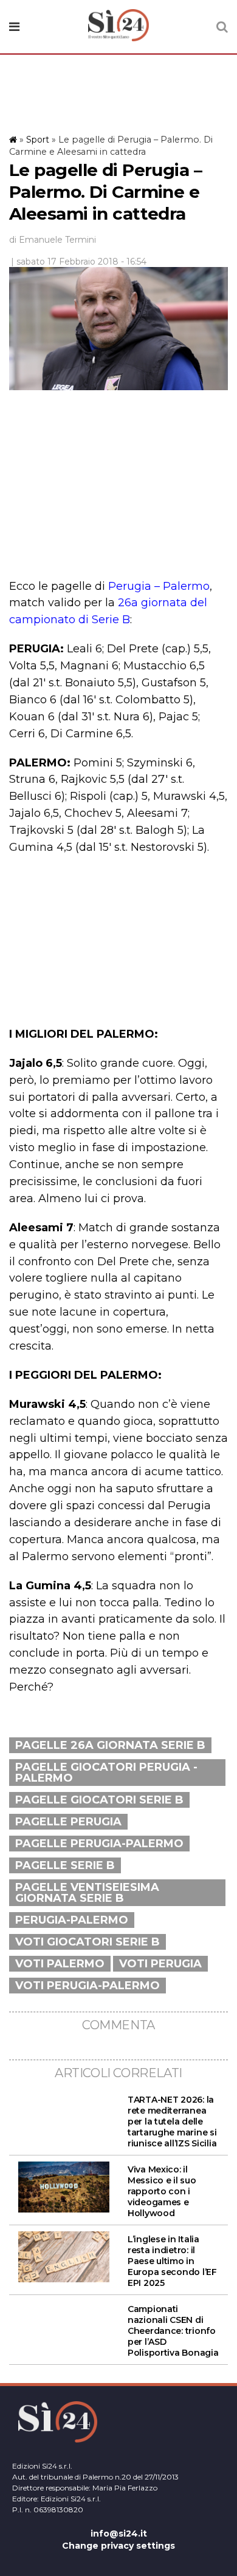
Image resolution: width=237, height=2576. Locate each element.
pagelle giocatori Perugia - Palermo (106, 1773)
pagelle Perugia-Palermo (99, 1844)
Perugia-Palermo (72, 1920)
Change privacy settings (118, 2546)
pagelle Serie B (65, 1865)
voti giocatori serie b (88, 1942)
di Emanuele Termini (53, 240)
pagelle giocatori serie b (99, 1800)
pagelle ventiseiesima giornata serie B (87, 1893)
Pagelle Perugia (68, 1822)
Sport (38, 140)
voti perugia (160, 1964)
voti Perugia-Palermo (88, 1986)
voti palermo (60, 1964)
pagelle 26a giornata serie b (110, 1745)
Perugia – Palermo (159, 586)
